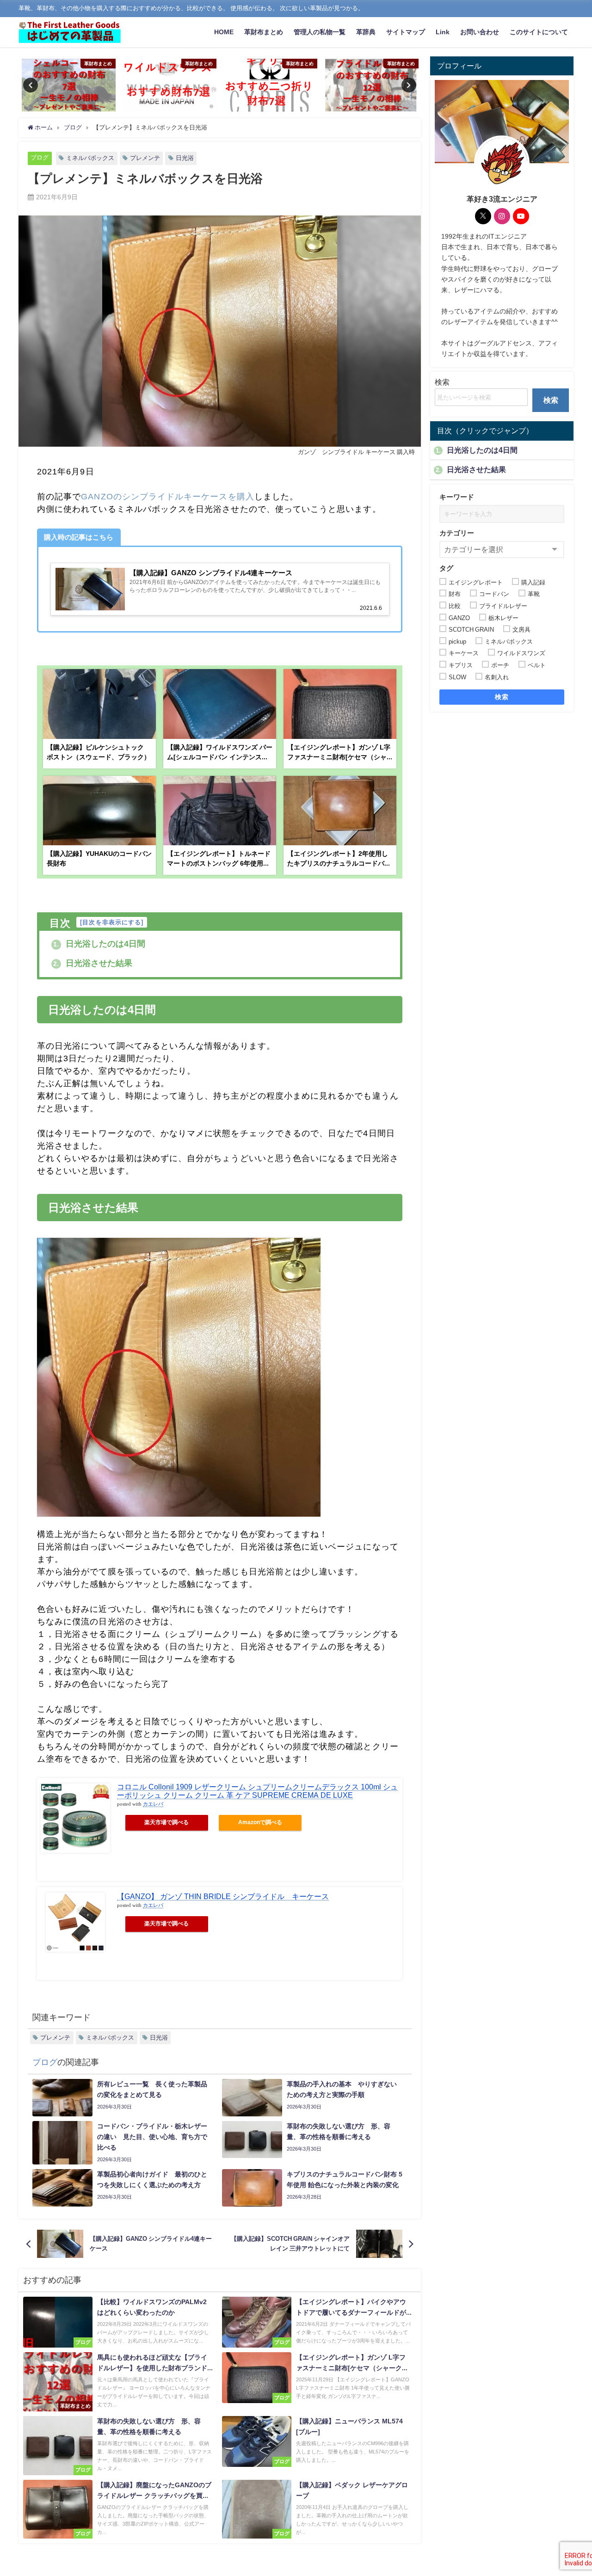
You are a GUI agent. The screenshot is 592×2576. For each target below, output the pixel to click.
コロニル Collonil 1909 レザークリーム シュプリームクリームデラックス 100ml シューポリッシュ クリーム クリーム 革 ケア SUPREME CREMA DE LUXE (257, 1791)
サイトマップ (406, 32)
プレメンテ (145, 158)
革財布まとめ (264, 32)
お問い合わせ (480, 32)
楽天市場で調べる (166, 1822)
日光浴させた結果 (93, 963)
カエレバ (153, 1804)
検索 (442, 382)
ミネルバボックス (90, 158)
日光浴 (185, 158)
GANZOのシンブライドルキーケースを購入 (167, 497)
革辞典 (366, 32)
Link (443, 32)
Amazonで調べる (260, 1822)
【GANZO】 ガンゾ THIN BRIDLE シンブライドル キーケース (223, 1896)
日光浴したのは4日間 (99, 944)
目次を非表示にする (112, 922)
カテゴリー (457, 532)
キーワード (457, 496)
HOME (224, 32)
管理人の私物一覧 (320, 32)
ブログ (40, 157)
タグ (446, 568)
